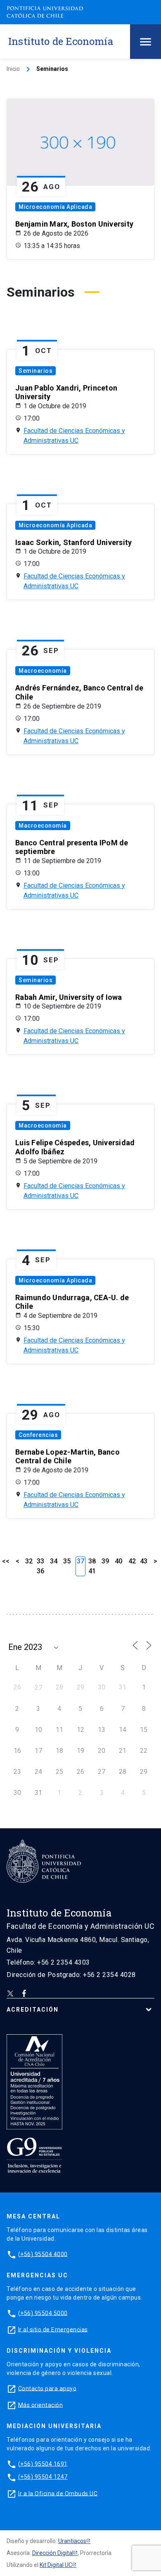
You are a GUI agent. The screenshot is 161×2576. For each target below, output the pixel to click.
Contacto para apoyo (47, 2388)
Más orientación (41, 2405)
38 (92, 1561)
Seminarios (36, 371)
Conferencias (38, 1435)
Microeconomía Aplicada (55, 207)
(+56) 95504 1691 (43, 2464)
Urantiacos (72, 2541)
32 (29, 1561)
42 (132, 1561)
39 (105, 1561)
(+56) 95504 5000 (43, 2313)
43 (144, 1561)
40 (118, 1561)
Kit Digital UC (56, 2565)
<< (6, 1561)
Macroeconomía (43, 671)
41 (92, 1571)
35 (67, 1561)
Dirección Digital (53, 2553)
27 (38, 1688)
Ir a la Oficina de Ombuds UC (58, 2493)
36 (40, 1571)
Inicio (13, 69)
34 (54, 1561)
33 (40, 1561)
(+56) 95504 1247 (43, 2477)
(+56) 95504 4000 (43, 2254)
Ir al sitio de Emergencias (53, 2329)
